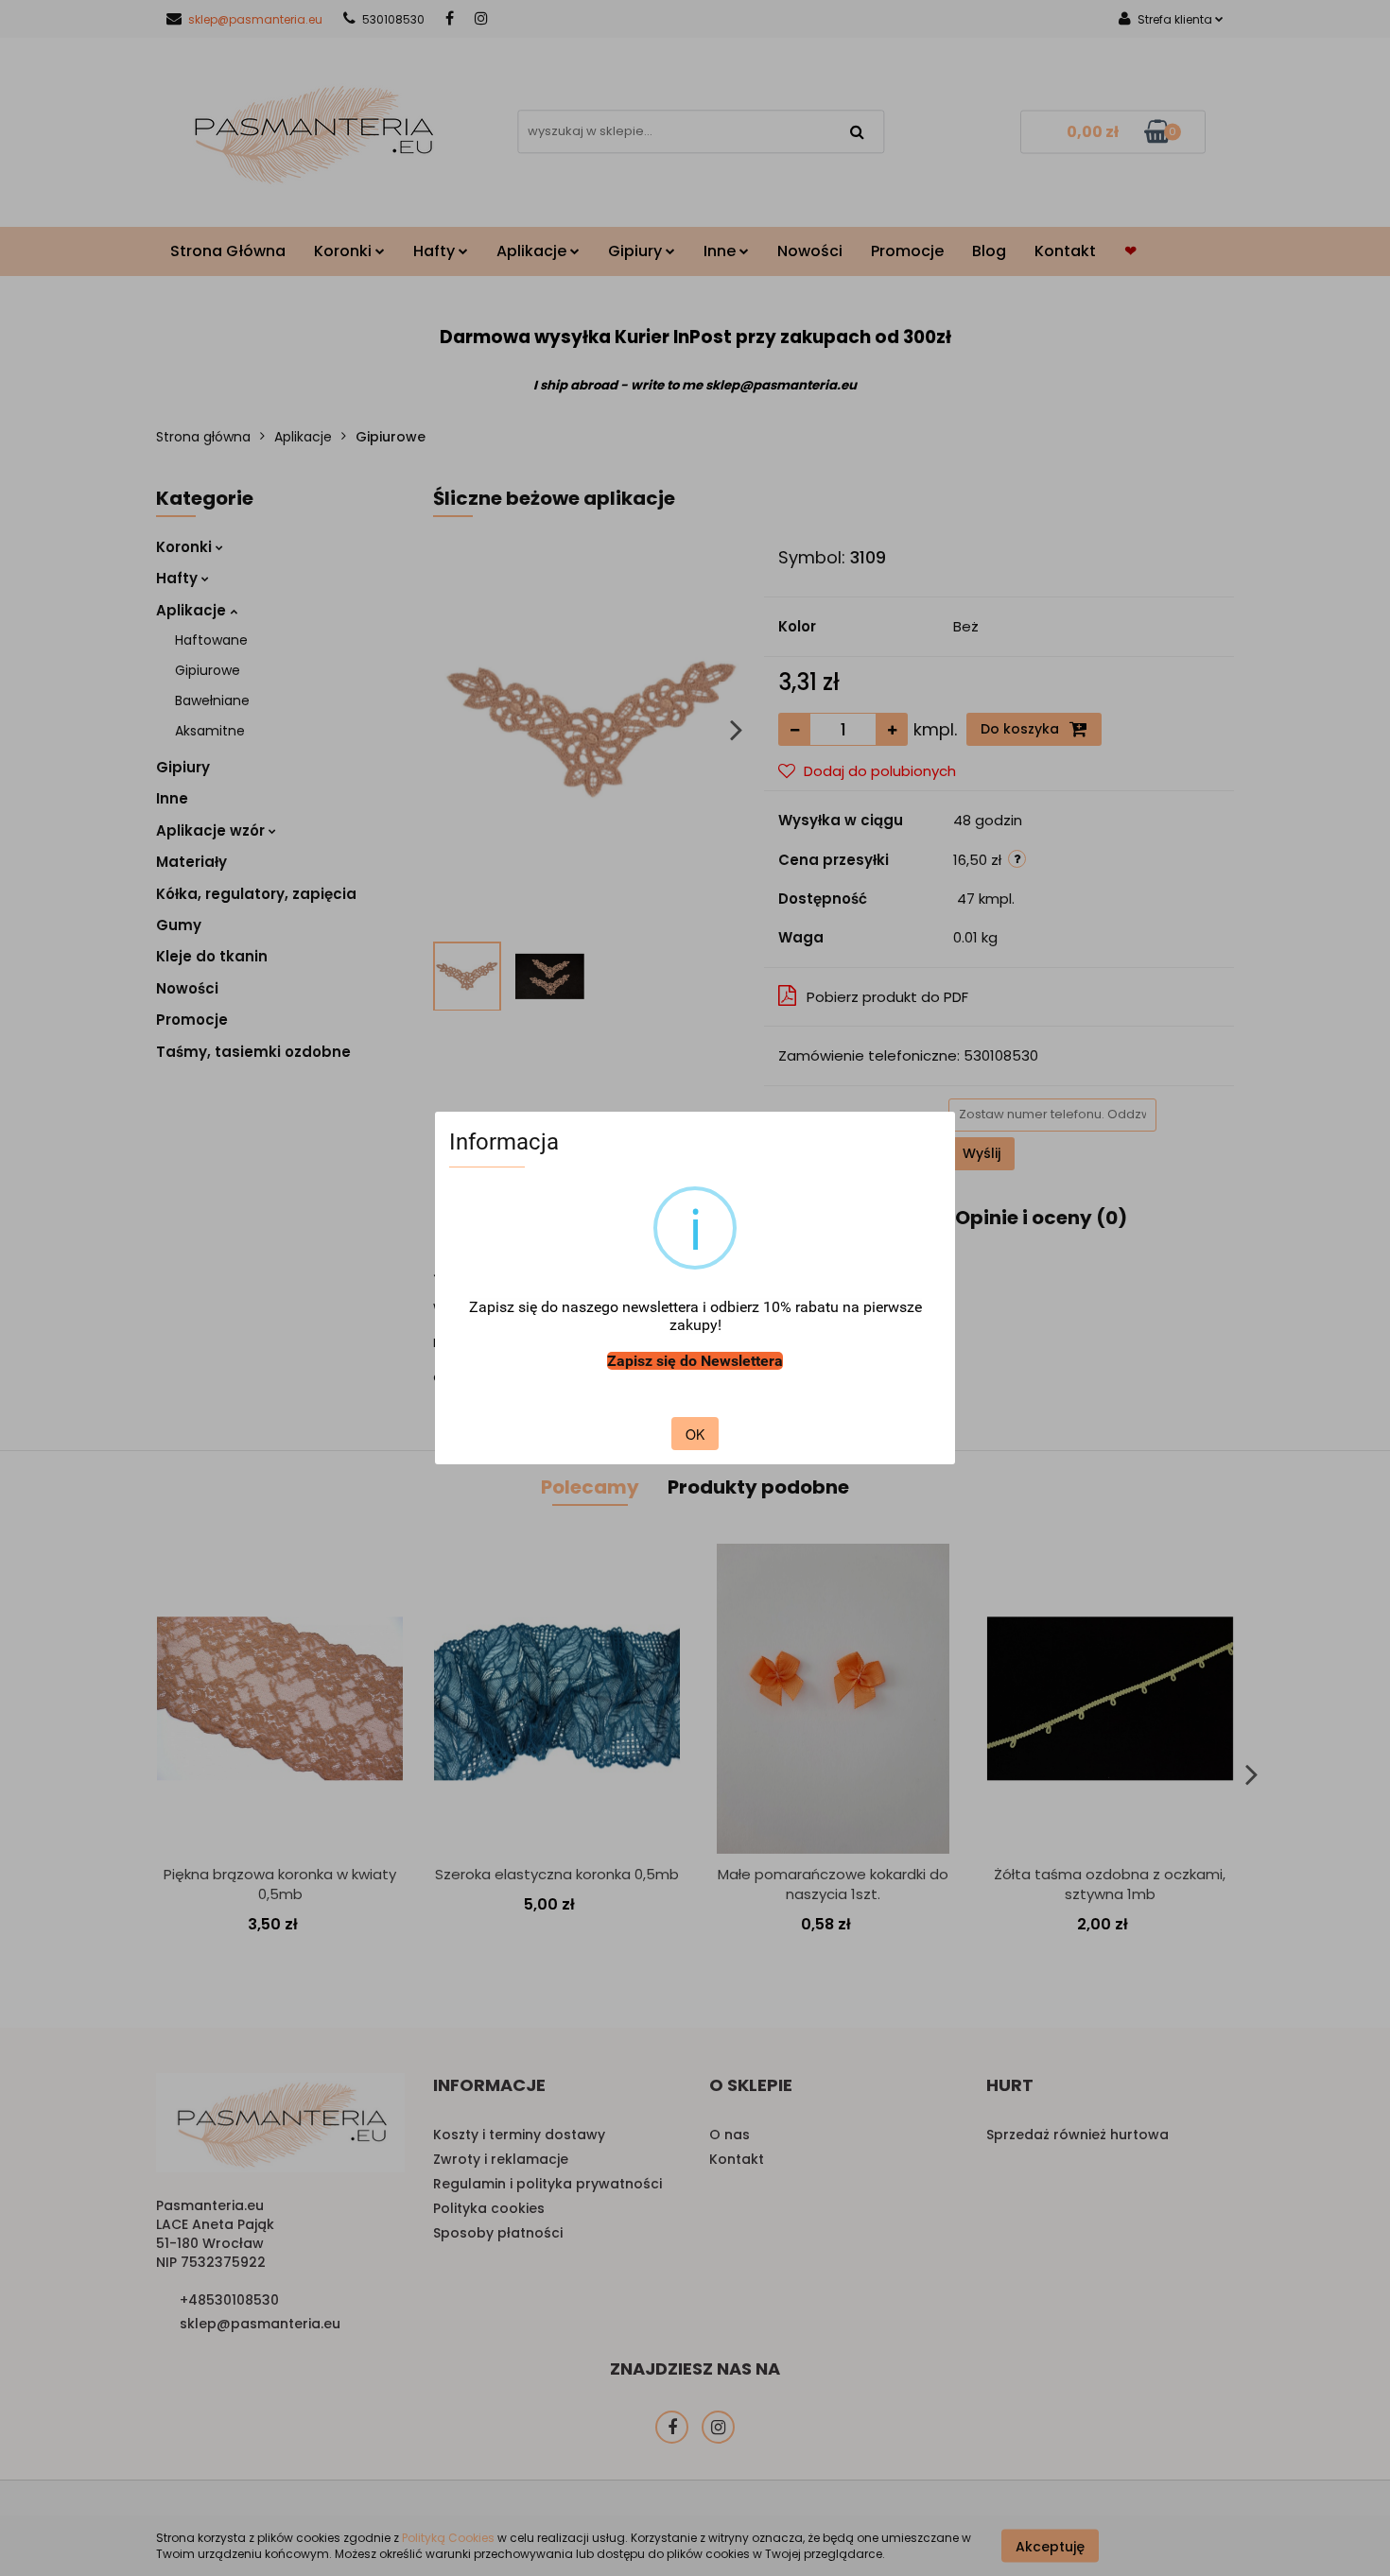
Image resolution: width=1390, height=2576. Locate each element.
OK (695, 1434)
